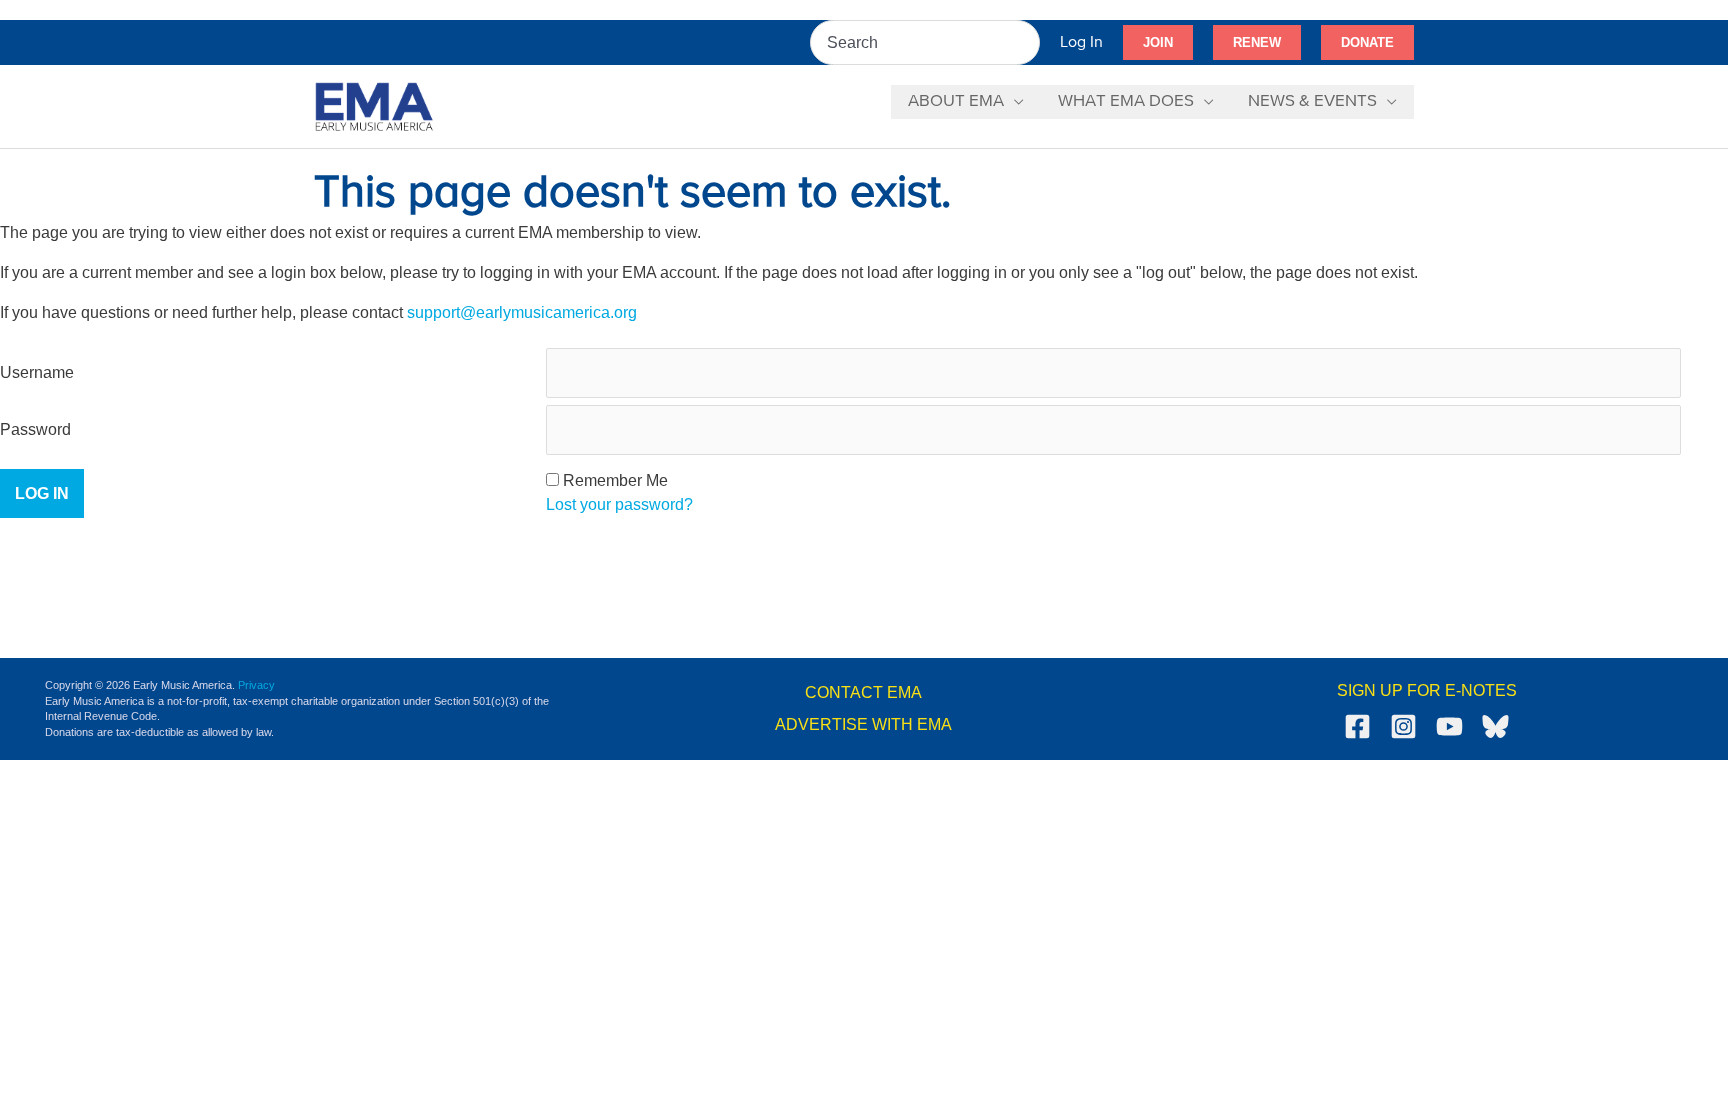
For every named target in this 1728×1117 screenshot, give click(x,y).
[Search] (1026, 42)
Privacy (256, 685)
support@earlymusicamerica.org (522, 312)
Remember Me (615, 480)
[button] (1158, 43)
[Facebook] (1357, 726)
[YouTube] (1449, 726)
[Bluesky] (1495, 726)
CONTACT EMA (863, 692)
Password (35, 429)
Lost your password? (619, 504)
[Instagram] (1403, 726)
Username (37, 372)
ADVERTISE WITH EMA (863, 724)
